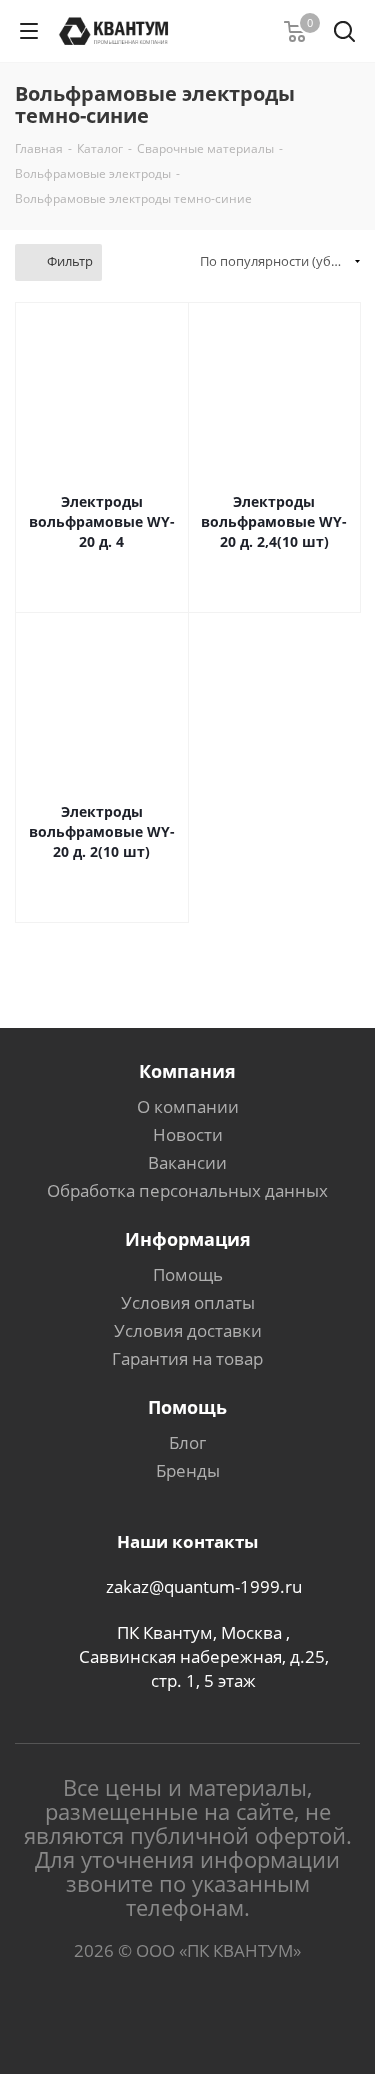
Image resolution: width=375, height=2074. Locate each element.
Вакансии (187, 1162)
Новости (188, 1134)
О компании (188, 1106)
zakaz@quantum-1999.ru (204, 1586)
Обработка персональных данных (187, 1190)
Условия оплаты (188, 1302)
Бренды (188, 1470)
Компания (187, 1071)
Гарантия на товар (187, 1358)
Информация (188, 1239)
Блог (187, 1442)
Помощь (188, 1274)
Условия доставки (188, 1330)
